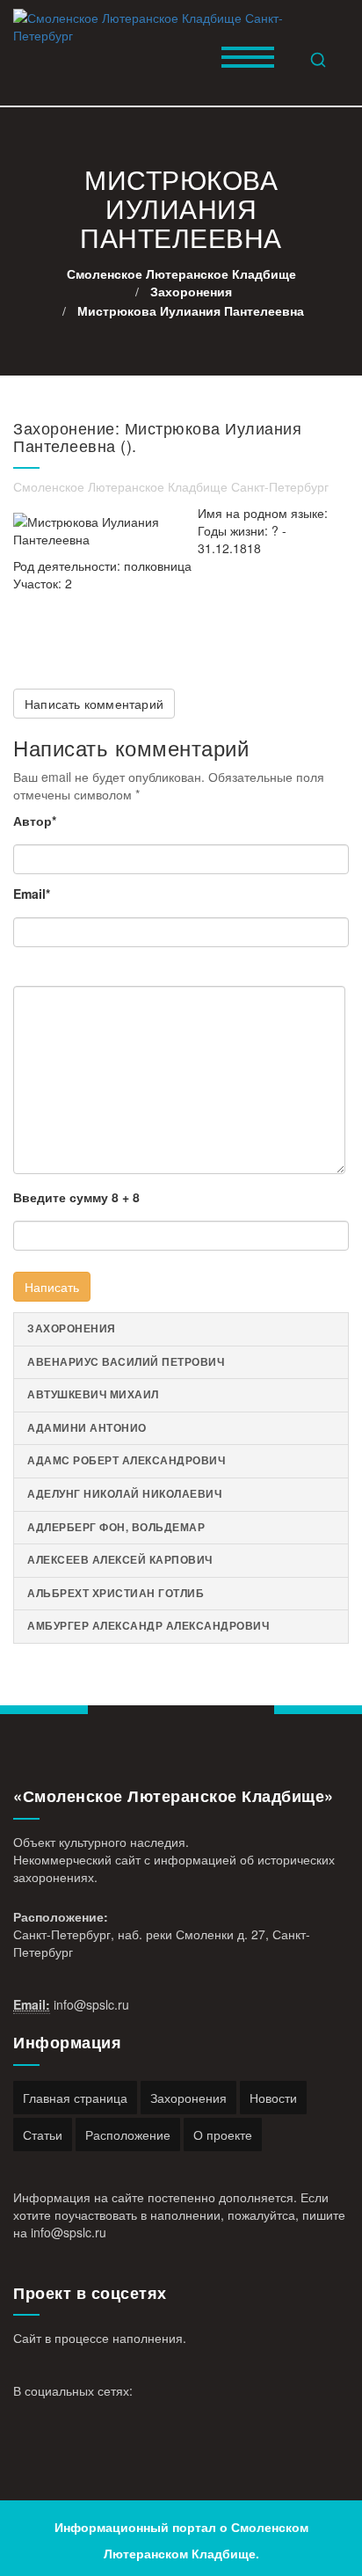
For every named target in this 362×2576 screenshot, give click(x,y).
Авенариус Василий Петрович (126, 1362)
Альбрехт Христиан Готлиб (116, 1593)
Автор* (35, 821)
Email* (32, 894)
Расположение (128, 2135)
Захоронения (72, 1328)
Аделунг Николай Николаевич (124, 1494)
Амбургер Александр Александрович (148, 1626)
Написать (52, 1287)
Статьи (43, 2135)
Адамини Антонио (87, 1428)
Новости (273, 2098)
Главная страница (75, 2098)
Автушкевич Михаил (93, 1394)
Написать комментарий (94, 704)
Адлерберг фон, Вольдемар (116, 1527)
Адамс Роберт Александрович (126, 1460)
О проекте (223, 2135)
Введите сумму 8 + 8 (76, 1197)
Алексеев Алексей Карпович (120, 1560)
